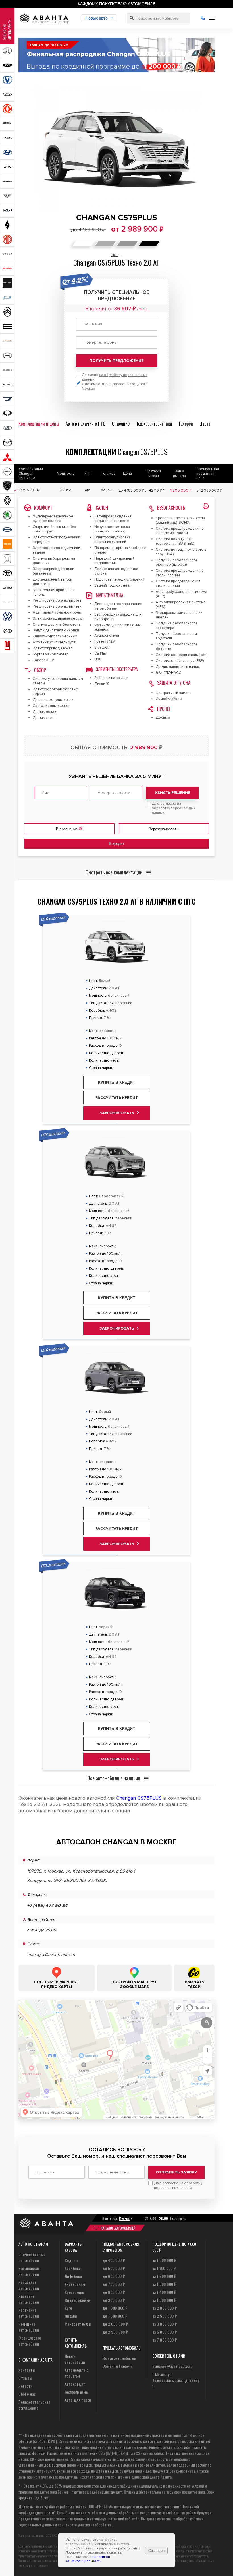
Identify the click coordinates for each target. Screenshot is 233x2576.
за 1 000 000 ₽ (164, 2260)
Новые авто (97, 18)
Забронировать (117, 1113)
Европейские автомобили (29, 2271)
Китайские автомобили (29, 2285)
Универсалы (75, 2284)
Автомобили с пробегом (77, 2373)
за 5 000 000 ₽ (165, 2332)
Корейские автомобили (29, 2313)
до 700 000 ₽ (114, 2284)
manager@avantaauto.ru (51, 1955)
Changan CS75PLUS (139, 1798)
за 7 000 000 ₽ (165, 2340)
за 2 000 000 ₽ (165, 2308)
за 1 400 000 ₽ (164, 2292)
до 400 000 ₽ (114, 2260)
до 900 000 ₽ (114, 2300)
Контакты (27, 2370)
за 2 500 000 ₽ (165, 2316)
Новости (26, 2386)
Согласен (156, 2551)
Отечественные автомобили (32, 2257)
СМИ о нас (27, 2394)
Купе (68, 2308)
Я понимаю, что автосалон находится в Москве (115, 386)
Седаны (72, 2260)
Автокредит (75, 2384)
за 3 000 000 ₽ (165, 2324)
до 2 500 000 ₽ (115, 2332)
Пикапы (71, 2316)
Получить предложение (116, 361)
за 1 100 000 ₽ (164, 2268)
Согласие (115, 377)
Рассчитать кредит (117, 1098)
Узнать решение (172, 793)
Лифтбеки (73, 2276)
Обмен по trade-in (118, 2366)
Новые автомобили (75, 2359)
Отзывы (25, 2378)
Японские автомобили (29, 2299)
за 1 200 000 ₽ (164, 2276)
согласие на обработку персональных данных (173, 808)
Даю (173, 808)
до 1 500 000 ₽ (115, 2316)
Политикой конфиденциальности (88, 2559)
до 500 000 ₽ (114, 2268)
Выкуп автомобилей (119, 2358)
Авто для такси (78, 2400)
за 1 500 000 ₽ (164, 2300)
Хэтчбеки (73, 2268)
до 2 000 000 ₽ (115, 2324)
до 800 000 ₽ (114, 2292)
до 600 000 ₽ (114, 2276)
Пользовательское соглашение (34, 2405)
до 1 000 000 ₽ (115, 2308)
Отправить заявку (176, 2172)
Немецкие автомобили (29, 2327)
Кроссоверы (75, 2292)
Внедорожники (78, 2300)
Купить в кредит (117, 1082)
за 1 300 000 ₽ (164, 2284)
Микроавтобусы (78, 2324)
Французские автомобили (30, 2341)
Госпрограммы (77, 2392)
